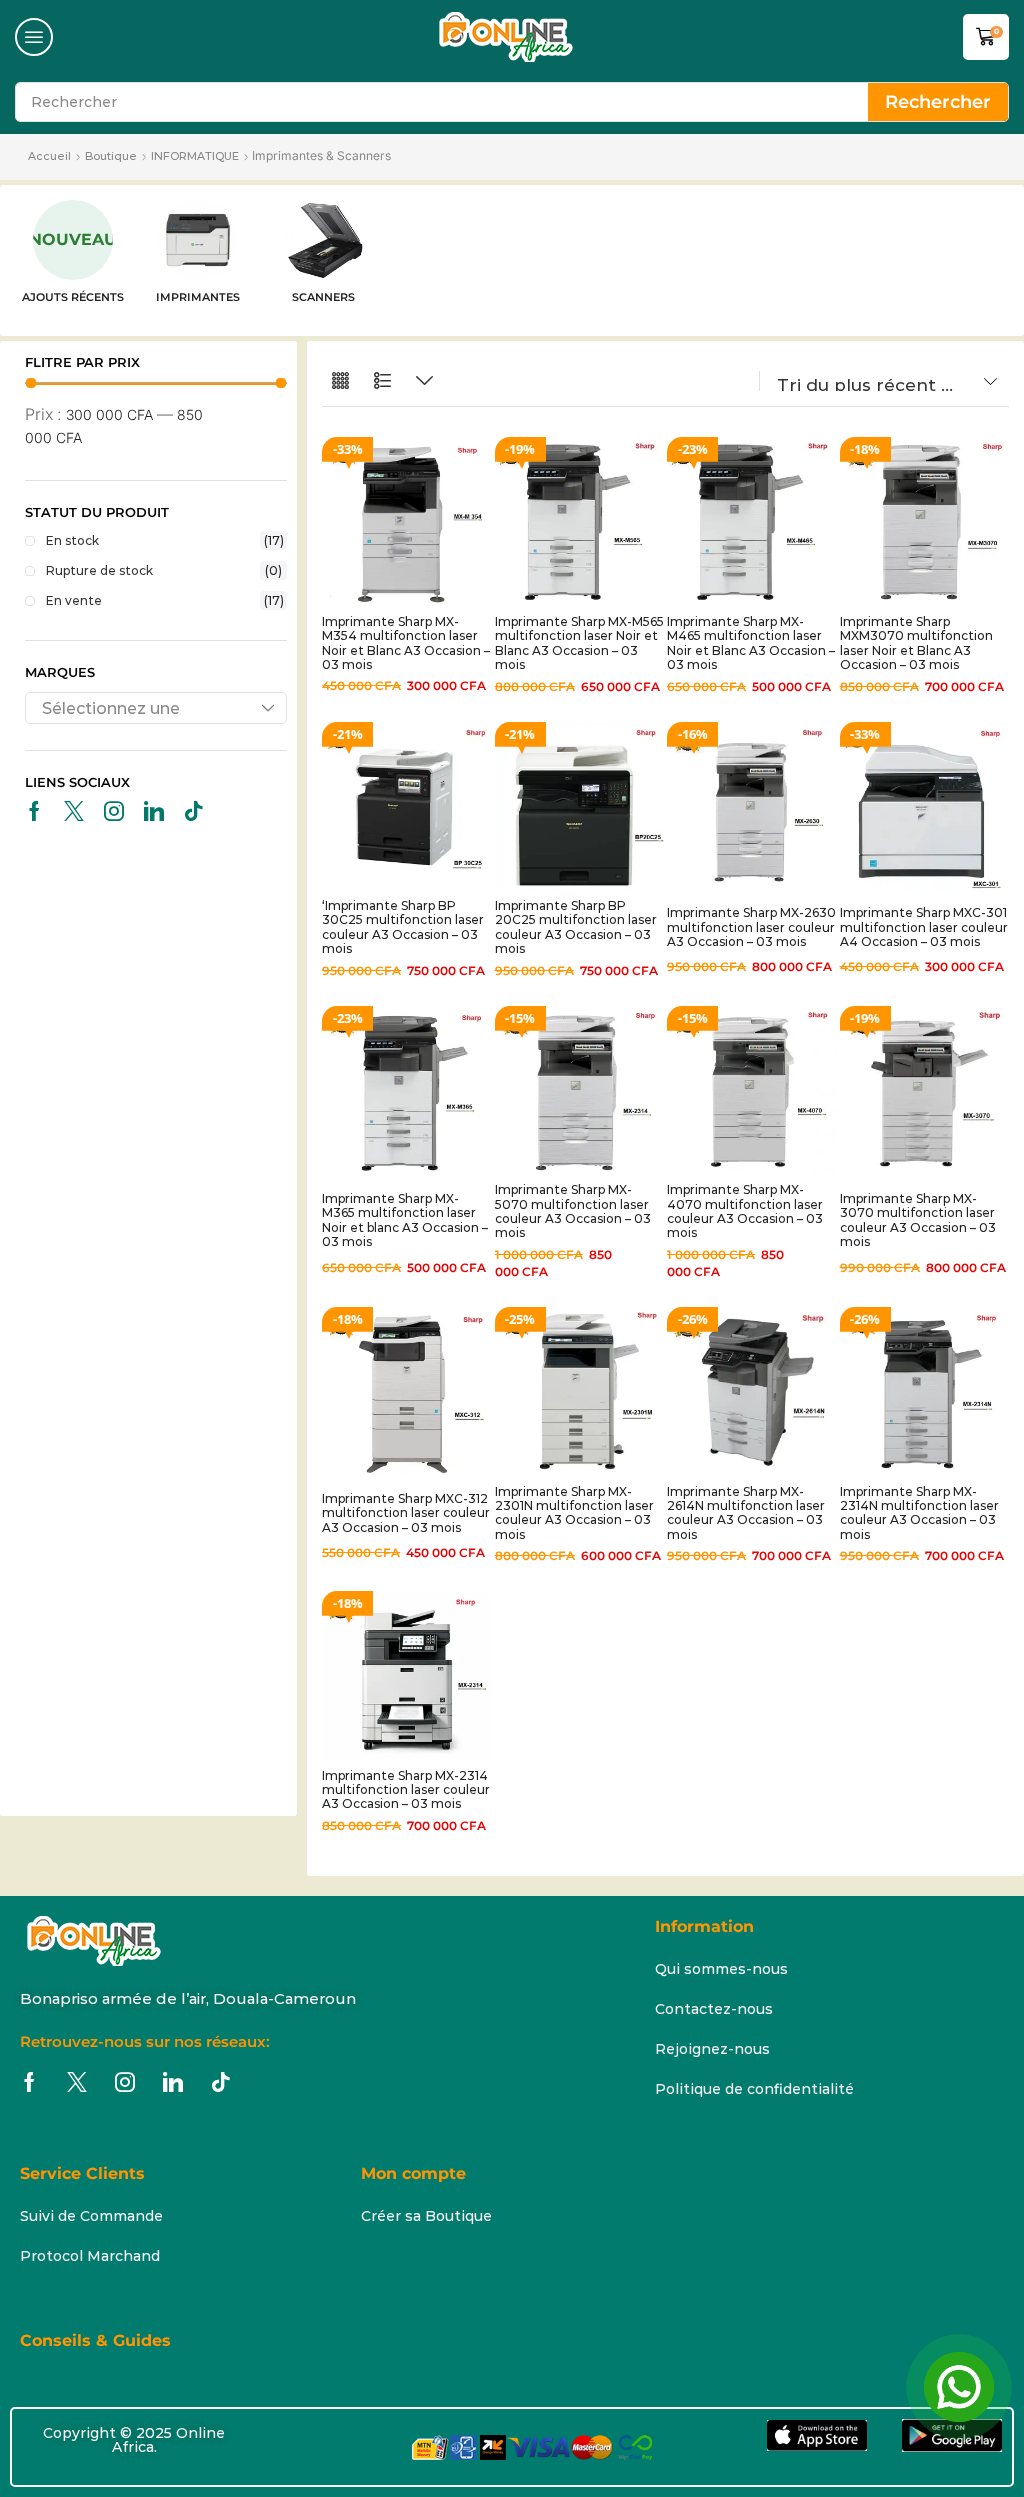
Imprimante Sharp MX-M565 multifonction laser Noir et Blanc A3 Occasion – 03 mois (579, 643)
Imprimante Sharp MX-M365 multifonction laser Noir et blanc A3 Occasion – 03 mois (405, 1220)
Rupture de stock (164, 570)
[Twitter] (74, 811)
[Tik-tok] (194, 811)
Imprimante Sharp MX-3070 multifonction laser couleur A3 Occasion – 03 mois (918, 1220)
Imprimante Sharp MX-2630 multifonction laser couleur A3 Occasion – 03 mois (751, 927)
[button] (34, 37)
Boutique (111, 156)
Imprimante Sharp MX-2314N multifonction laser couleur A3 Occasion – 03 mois (919, 1513)
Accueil (49, 156)
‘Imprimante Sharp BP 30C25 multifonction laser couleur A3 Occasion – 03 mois (403, 927)
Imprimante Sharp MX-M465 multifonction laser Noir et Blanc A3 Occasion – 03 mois (751, 643)
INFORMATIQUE (195, 156)
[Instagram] (114, 811)
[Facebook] (34, 811)
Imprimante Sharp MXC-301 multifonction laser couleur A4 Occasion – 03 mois (924, 927)
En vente (165, 600)
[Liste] (382, 381)
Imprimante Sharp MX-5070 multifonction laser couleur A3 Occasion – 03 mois (573, 1211)
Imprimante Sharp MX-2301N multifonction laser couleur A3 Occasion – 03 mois (574, 1513)
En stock (165, 540)
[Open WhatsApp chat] (959, 2387)
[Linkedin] (154, 811)
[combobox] (156, 708)
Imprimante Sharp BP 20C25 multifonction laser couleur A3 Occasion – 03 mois (576, 927)
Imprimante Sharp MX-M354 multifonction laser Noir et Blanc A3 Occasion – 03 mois (406, 643)
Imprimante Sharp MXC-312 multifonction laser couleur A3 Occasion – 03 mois (406, 1513)
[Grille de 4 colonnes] (340, 381)
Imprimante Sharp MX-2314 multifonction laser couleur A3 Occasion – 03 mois (406, 1790)
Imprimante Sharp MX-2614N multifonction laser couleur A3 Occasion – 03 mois (746, 1513)
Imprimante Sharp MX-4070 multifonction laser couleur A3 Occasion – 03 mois (745, 1211)
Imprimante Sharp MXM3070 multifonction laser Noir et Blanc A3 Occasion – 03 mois (916, 643)
